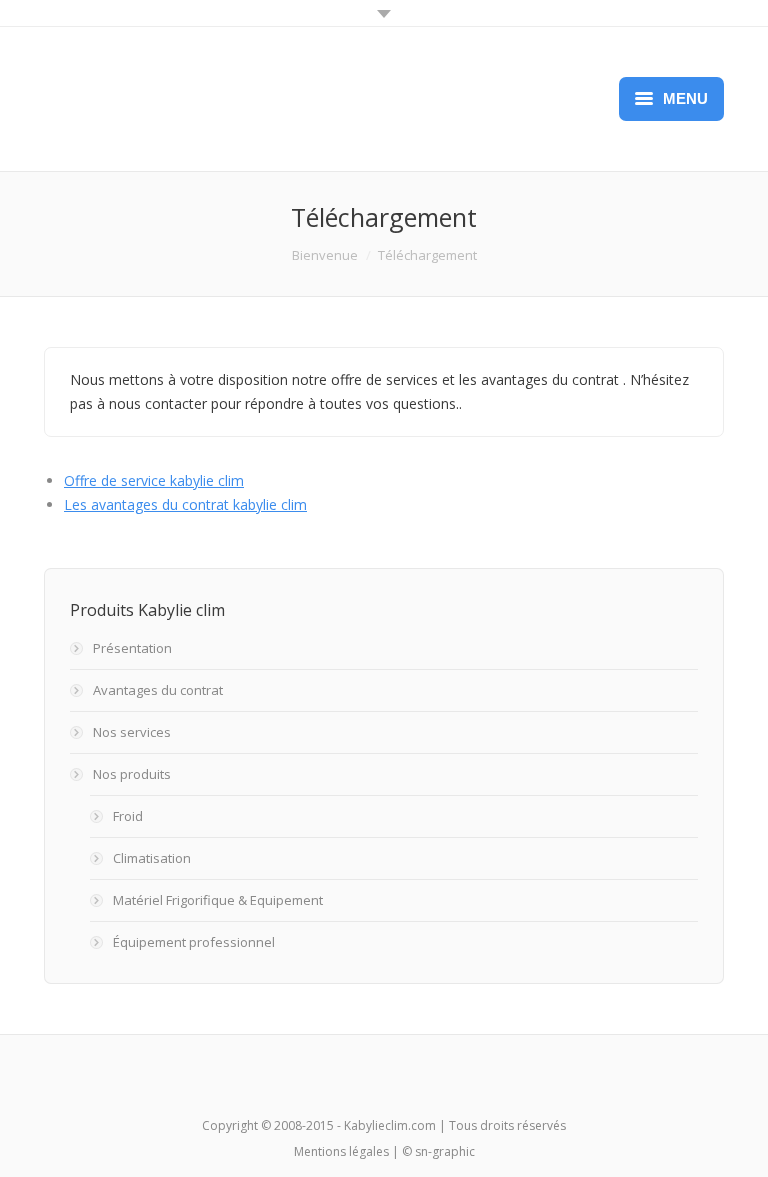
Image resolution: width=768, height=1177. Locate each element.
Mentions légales (341, 1151)
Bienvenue (325, 255)
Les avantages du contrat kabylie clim (185, 504)
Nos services (132, 732)
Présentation (132, 648)
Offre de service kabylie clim (154, 480)
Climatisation (152, 858)
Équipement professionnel (194, 942)
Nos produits (132, 774)
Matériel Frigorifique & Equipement (218, 900)
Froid (128, 816)
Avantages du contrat (158, 690)
